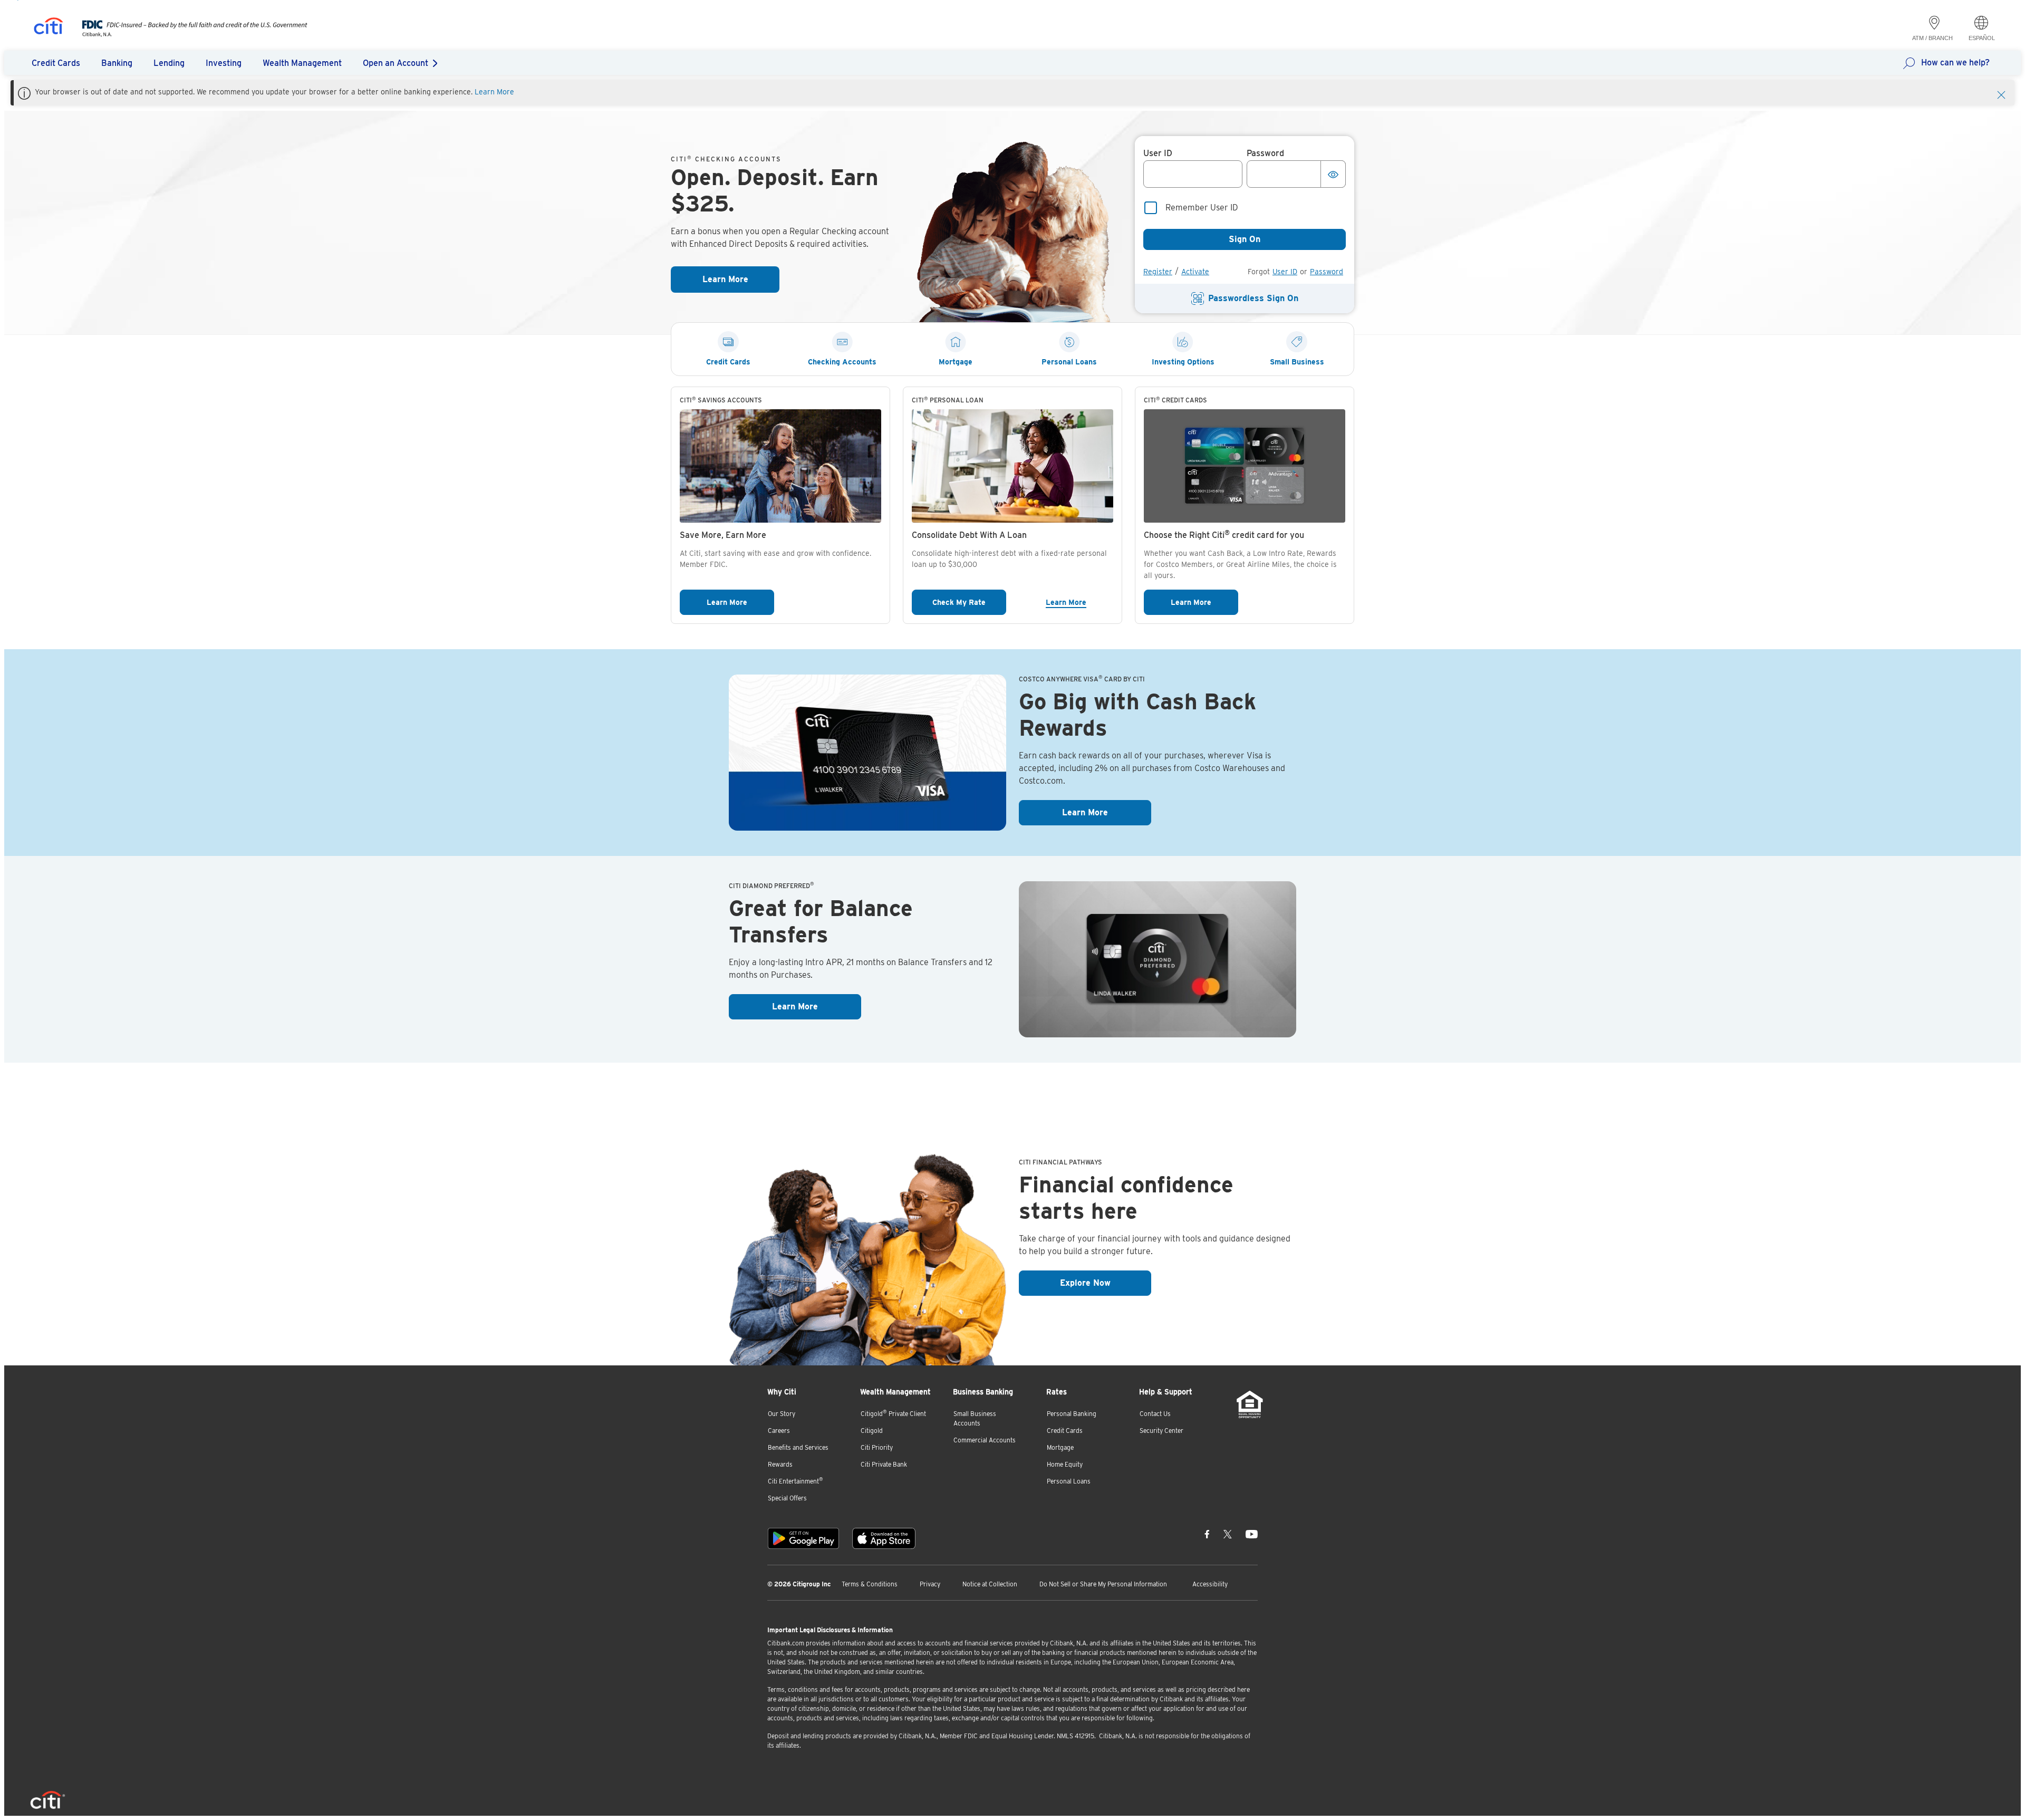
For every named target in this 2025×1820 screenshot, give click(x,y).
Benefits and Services (798, 1447)
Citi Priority (877, 1447)
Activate (1195, 272)
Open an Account (396, 63)
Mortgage (1060, 1447)
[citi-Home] (49, 28)
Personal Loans (1069, 1481)
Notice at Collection (990, 1584)
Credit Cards (1065, 1431)
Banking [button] (117, 63)
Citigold (872, 1431)
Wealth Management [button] (302, 63)
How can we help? (1955, 62)
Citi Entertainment (795, 1481)
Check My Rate (969, 602)
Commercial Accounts (985, 1440)
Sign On (1245, 239)
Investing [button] (224, 63)
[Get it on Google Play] (803, 1538)
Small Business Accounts (975, 1418)
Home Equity (1065, 1464)
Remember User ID (1202, 208)
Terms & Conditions (870, 1584)
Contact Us (1155, 1414)
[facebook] (1207, 1534)
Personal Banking (1072, 1414)
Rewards (780, 1464)
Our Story (782, 1414)
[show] (1333, 174)
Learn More (494, 92)
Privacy (930, 1584)
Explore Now (1106, 1283)
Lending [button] (169, 63)
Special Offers (787, 1498)
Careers (779, 1431)
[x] (1228, 1534)
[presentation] (184, 34)
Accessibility (1210, 1584)
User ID (1285, 272)
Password (1327, 272)
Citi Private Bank (884, 1464)
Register (1158, 272)
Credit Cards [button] (56, 63)
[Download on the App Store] (884, 1538)
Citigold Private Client (893, 1413)
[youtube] (1252, 1534)
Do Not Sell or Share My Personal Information (1103, 1584)
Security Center (1161, 1431)
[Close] (2001, 94)
